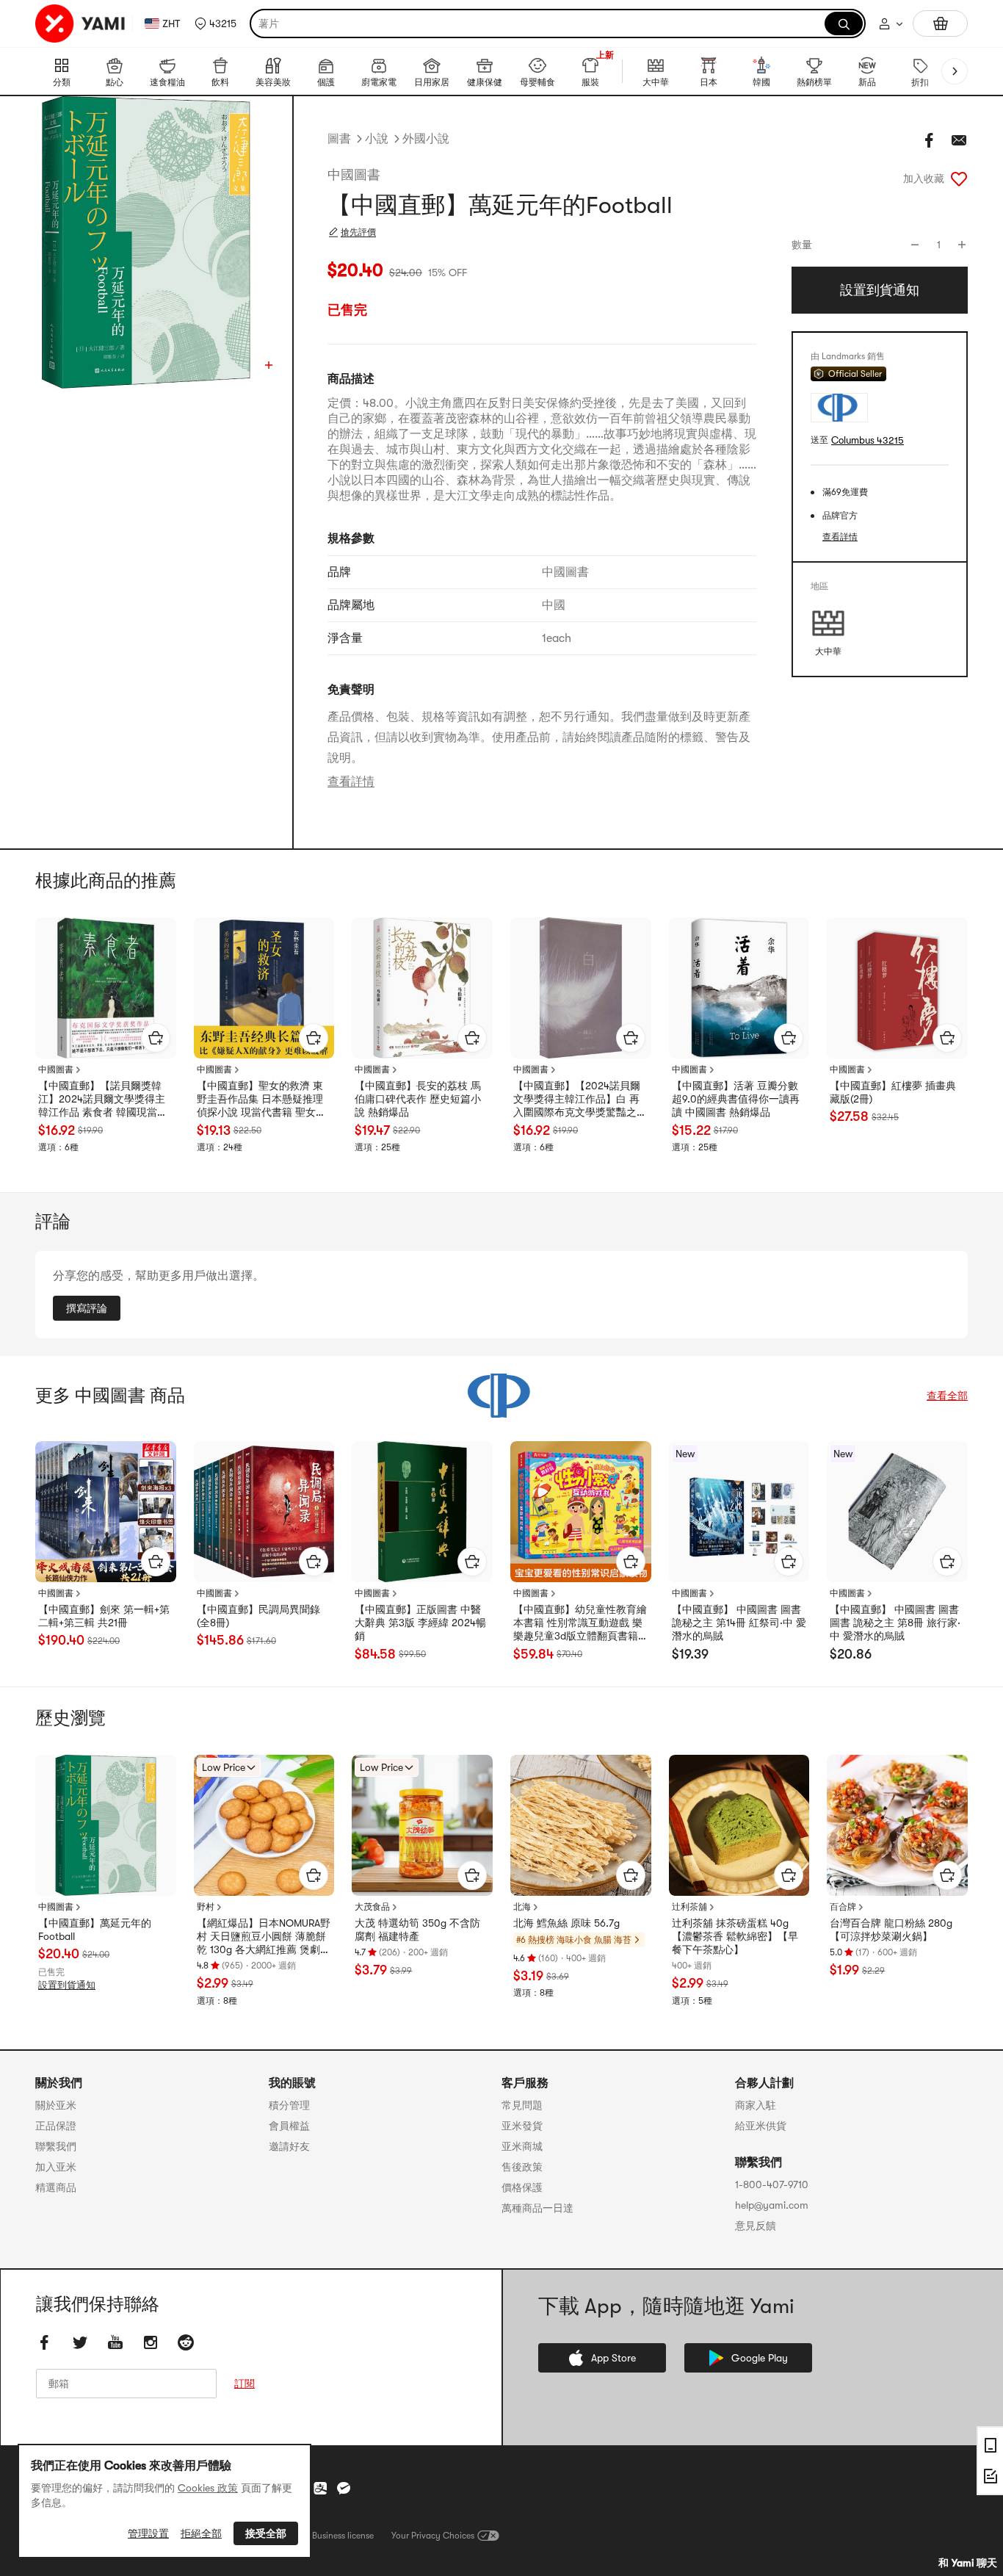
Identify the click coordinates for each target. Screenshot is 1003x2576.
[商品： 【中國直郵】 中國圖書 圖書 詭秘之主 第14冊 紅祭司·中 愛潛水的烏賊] (739, 1512)
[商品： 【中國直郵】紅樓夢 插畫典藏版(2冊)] (897, 988)
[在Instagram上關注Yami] (151, 2342)
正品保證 (56, 2126)
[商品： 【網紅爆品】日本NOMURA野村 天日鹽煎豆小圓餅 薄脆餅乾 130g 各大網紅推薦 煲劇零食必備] (264, 1825)
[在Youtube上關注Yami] (115, 2342)
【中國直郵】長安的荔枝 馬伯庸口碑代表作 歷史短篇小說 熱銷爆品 (418, 1099)
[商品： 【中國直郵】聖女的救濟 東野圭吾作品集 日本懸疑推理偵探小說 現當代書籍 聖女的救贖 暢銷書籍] (264, 988)
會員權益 (289, 2126)
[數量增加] (962, 245)
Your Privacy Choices (433, 2536)
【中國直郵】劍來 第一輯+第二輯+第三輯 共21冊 (104, 1616)
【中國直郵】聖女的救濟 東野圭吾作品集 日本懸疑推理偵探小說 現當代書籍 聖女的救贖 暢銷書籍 (261, 1100)
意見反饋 (756, 2226)
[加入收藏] (959, 178)
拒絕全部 (201, 2533)
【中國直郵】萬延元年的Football (95, 1930)
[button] (216, 24)
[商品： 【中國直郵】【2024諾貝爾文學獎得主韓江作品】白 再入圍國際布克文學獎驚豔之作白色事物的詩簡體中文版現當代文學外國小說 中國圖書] (581, 988)
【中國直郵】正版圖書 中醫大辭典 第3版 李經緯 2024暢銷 (420, 1623)
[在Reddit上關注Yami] (186, 2342)
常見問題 (522, 2105)
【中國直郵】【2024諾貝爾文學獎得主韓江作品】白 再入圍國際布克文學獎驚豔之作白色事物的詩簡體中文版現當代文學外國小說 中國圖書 (580, 1100)
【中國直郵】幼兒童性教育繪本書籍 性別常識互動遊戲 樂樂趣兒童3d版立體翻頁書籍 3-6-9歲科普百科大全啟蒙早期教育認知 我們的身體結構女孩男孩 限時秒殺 (580, 1623)
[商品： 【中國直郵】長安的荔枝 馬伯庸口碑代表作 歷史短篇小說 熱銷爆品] (422, 988)
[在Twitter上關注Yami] (80, 2342)
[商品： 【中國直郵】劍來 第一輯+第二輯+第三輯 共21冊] (106, 1512)
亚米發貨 (522, 2126)
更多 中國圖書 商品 (110, 1396)
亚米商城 (522, 2146)
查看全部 (947, 1396)
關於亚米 (56, 2105)
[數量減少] (915, 245)
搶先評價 (358, 232)
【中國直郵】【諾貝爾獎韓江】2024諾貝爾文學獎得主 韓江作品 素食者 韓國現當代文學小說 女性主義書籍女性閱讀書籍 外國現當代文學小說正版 (103, 1100)
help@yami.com (772, 2205)
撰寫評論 (87, 1308)
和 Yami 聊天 (968, 2563)
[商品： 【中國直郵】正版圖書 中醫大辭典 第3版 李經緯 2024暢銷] (422, 1512)
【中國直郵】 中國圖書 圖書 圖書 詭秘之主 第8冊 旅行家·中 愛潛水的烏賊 (895, 1623)
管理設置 (148, 2533)
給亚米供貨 (761, 2126)
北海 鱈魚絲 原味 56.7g (566, 1923)
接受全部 (266, 2533)
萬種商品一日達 (537, 2208)
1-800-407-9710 (772, 2184)
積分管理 (289, 2105)
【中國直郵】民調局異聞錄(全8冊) (258, 1616)
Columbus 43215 (868, 440)
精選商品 (56, 2187)
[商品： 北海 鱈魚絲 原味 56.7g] (581, 1825)
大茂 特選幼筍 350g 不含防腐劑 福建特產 (417, 1930)
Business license (343, 2536)
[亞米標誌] (81, 24)
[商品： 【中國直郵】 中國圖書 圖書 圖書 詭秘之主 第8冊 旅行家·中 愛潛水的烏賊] (897, 1512)
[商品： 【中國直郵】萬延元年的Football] (106, 1825)
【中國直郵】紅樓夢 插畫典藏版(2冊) (893, 1092)
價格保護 (522, 2187)
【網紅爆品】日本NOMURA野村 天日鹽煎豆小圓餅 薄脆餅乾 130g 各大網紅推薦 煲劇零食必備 (264, 1937)
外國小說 (426, 139)
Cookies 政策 (208, 2488)
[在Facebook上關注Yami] (45, 2342)
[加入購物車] (156, 1038)
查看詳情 (351, 782)
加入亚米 (56, 2167)
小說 (377, 139)
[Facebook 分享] (930, 140)
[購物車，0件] (940, 24)
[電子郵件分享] (959, 140)
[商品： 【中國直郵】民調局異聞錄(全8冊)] (264, 1512)
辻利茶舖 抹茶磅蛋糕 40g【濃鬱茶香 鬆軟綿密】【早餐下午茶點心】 (735, 1936)
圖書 (339, 139)
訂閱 (245, 2384)
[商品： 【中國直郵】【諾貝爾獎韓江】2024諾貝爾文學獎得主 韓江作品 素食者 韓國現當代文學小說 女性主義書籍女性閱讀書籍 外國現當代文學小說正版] (106, 988)
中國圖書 (354, 175)
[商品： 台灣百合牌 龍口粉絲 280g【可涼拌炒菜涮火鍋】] (897, 1825)
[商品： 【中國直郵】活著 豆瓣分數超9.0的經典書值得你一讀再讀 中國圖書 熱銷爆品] (739, 988)
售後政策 (522, 2167)
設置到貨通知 (67, 1985)
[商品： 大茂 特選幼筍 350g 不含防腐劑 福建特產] (422, 1825)
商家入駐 (756, 2105)
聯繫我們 (56, 2146)
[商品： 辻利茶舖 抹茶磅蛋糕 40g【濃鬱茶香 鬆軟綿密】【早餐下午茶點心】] (739, 1825)
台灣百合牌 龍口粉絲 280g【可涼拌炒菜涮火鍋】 (891, 1930)
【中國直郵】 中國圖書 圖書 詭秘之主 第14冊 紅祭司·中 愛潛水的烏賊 (739, 1623)
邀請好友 (289, 2146)
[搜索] (844, 24)
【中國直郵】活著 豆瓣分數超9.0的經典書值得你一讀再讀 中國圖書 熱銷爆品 (736, 1099)
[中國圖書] (501, 1396)
